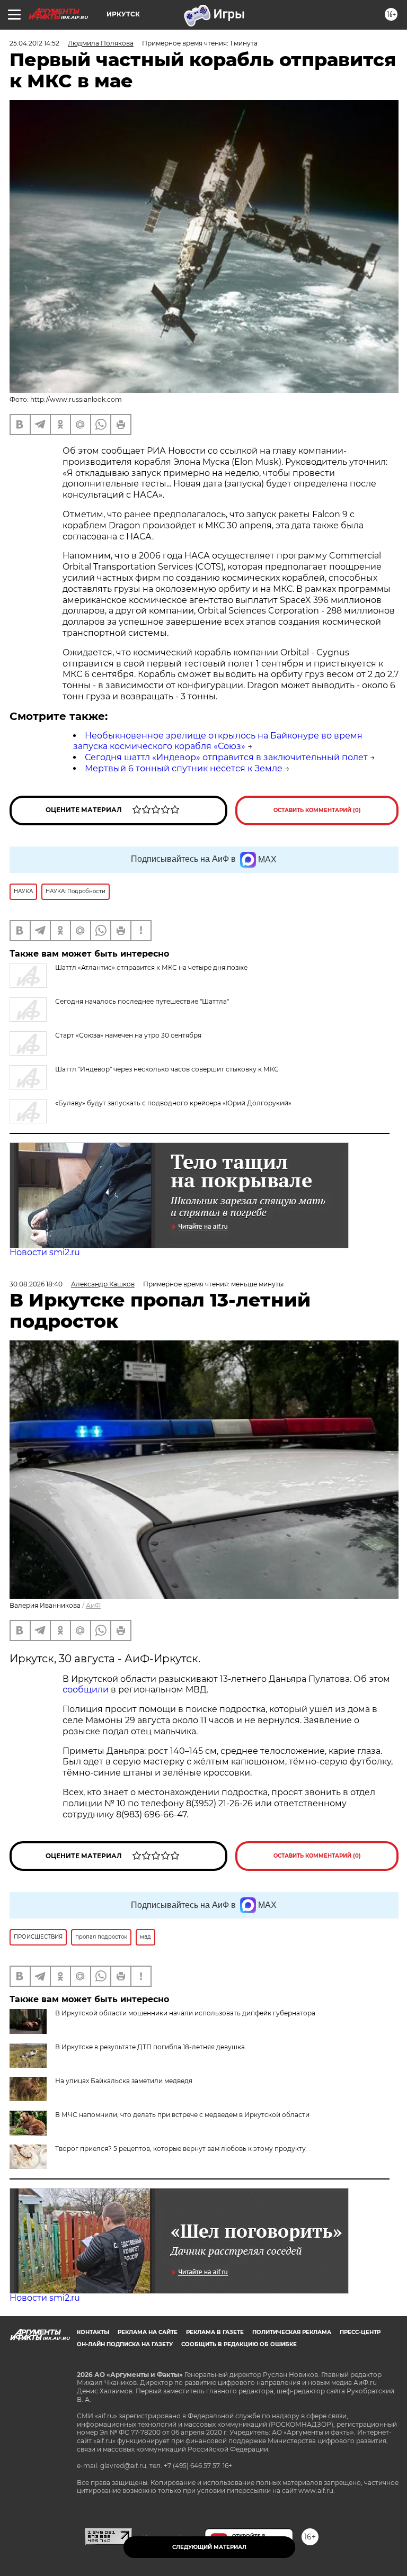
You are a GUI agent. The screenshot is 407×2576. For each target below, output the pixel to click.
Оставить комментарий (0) (317, 810)
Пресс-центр (360, 2332)
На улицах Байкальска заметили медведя (124, 2081)
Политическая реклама (292, 2332)
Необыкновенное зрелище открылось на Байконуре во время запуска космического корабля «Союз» (218, 741)
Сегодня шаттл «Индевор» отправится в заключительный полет (226, 757)
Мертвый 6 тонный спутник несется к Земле (184, 768)
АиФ (93, 1605)
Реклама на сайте (148, 2332)
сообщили (86, 1690)
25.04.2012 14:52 (34, 43)
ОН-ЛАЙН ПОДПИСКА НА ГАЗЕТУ (125, 2344)
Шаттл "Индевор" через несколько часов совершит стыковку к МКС (167, 1069)
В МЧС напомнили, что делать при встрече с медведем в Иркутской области (182, 2115)
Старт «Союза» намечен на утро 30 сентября (128, 1035)
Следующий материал (209, 2547)
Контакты (93, 2332)
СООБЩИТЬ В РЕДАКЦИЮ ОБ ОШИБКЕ (239, 2344)
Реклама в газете (215, 2332)
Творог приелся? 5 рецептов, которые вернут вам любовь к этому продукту (180, 2149)
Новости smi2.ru (45, 1252)
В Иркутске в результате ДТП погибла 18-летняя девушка (150, 2047)
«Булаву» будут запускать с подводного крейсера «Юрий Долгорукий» (173, 1103)
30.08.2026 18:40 (36, 1284)
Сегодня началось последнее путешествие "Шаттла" (142, 1001)
